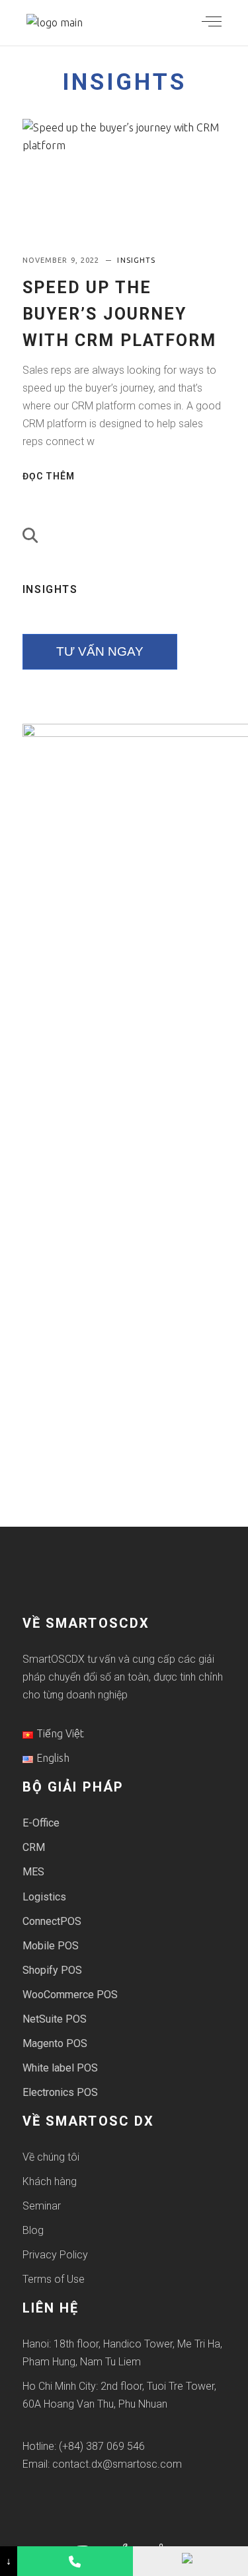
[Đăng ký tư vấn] (190, 2561)
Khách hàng (50, 2181)
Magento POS (55, 2043)
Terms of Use (54, 2279)
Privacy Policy (55, 2255)
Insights (124, 82)
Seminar (42, 2206)
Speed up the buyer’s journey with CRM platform (120, 314)
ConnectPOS (52, 1921)
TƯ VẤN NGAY (100, 651)
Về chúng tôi (51, 2157)
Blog (33, 2230)
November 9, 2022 (62, 260)
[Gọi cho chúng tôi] (75, 2561)
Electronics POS (60, 2092)
